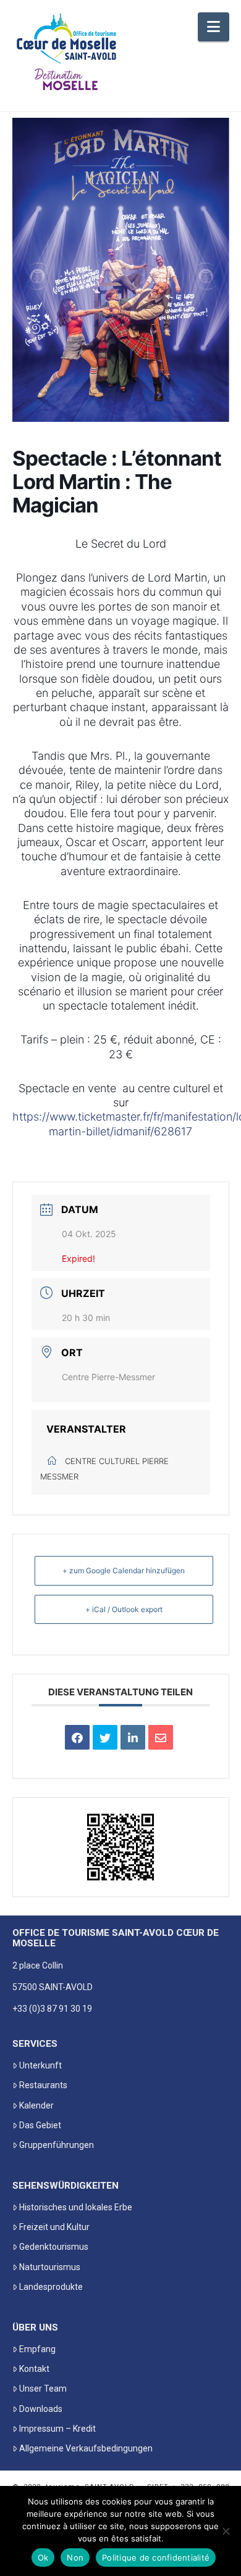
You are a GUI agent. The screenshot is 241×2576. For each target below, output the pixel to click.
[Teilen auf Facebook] (77, 1737)
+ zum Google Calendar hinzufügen (124, 1570)
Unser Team (43, 2389)
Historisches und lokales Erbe (76, 2207)
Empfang (37, 2349)
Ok (43, 2557)
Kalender (36, 2105)
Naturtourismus (50, 2267)
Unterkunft (40, 2065)
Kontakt (34, 2369)
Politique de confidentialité (156, 2557)
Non (75, 2557)
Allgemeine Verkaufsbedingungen (86, 2448)
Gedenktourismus (54, 2247)
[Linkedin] (133, 1737)
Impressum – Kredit (57, 2429)
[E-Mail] (161, 1737)
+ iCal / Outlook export (124, 1609)
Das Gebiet (40, 2125)
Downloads (41, 2409)
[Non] (226, 2531)
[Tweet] (105, 1737)
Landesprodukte (51, 2287)
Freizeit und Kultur (54, 2227)
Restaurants (43, 2085)
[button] (214, 27)
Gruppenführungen (57, 2145)
